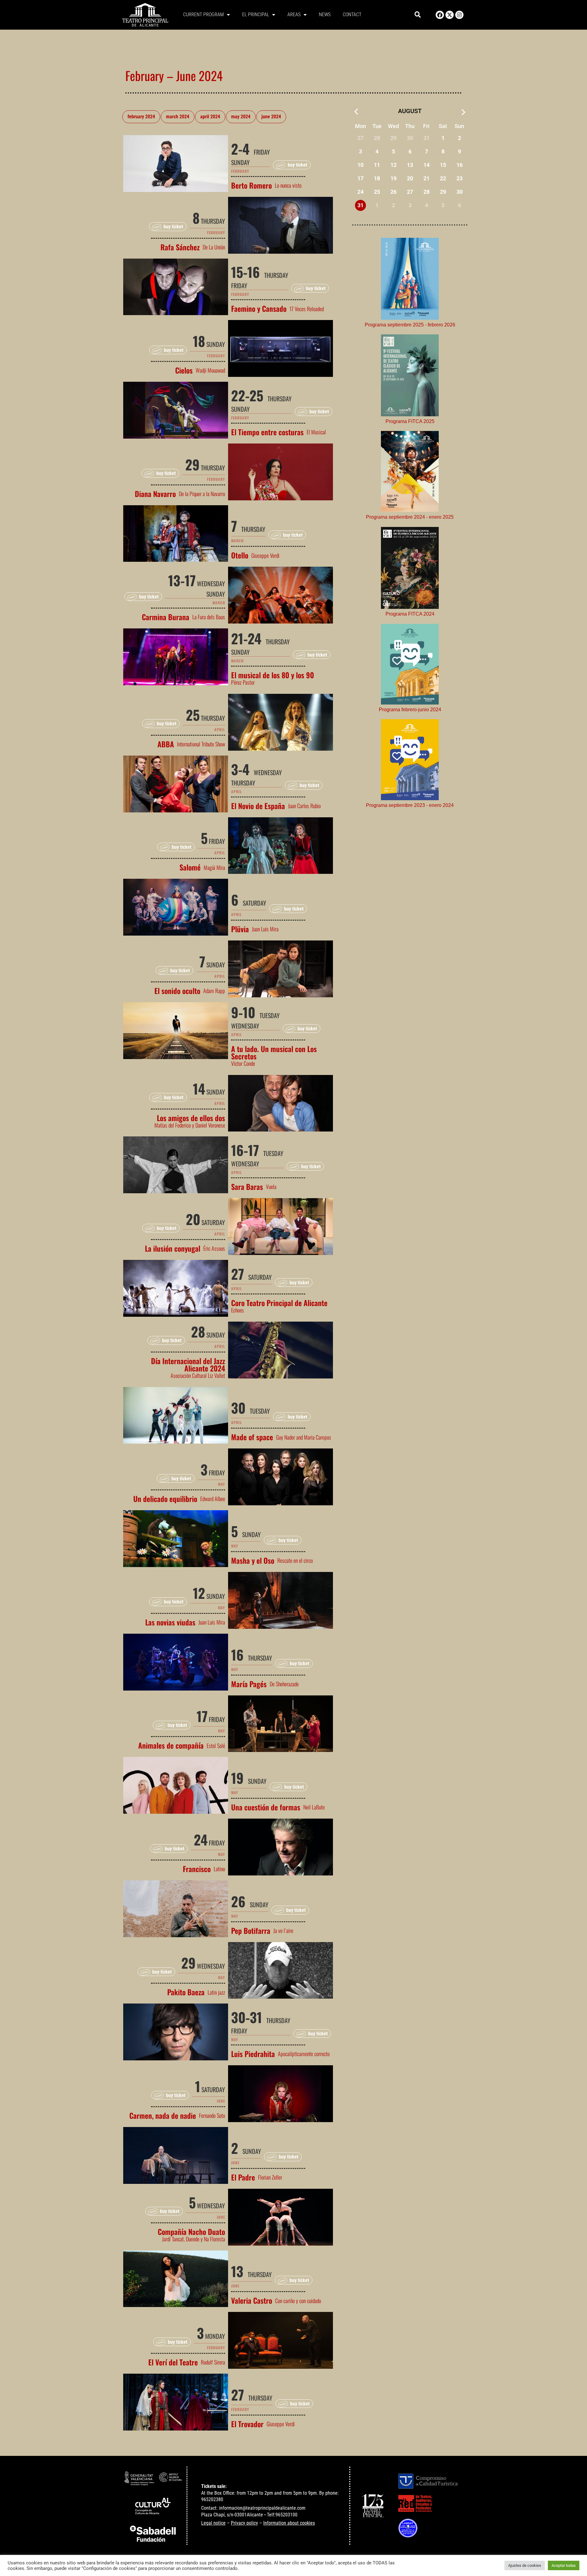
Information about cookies (289, 2523)
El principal (256, 15)
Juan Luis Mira (265, 929)
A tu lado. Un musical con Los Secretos (274, 1052)
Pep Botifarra (251, 1930)
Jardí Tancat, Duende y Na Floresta (194, 2239)
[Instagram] (459, 15)
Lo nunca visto (288, 185)
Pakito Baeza (186, 1992)
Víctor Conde (243, 1063)
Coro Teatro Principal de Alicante (279, 1303)
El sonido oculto (177, 991)
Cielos (184, 370)
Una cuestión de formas (266, 1807)
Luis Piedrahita (253, 2054)
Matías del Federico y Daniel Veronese (190, 1125)
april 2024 (210, 117)
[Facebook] (440, 15)
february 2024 (141, 117)
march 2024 (178, 117)
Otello (240, 555)
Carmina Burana (166, 617)
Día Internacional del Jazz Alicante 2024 (188, 1364)
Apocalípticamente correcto (304, 2054)
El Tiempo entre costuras (267, 432)
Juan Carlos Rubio (304, 806)
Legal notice (213, 2523)
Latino (219, 1869)
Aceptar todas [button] (564, 2565)
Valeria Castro (252, 2300)
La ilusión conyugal (173, 1248)
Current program (203, 15)
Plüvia (240, 929)
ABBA (166, 744)
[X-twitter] (450, 15)
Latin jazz (216, 1992)
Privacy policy (244, 2523)
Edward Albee (213, 1499)
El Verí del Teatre (173, 2362)
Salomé (190, 867)
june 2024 (271, 117)
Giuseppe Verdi (265, 555)
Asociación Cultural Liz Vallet (198, 1375)
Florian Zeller (270, 2177)
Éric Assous (214, 1248)
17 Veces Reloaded (307, 309)
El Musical (316, 432)
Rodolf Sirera (213, 2362)
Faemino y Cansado (259, 308)
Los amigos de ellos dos (191, 1118)
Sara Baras (247, 1187)
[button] (418, 15)
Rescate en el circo (295, 1560)
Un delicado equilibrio (165, 1499)
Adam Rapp (214, 991)
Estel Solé (216, 1746)
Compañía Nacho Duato (191, 2232)
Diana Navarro (155, 494)
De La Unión (214, 247)
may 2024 (241, 117)
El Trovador (247, 2424)
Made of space (252, 1437)
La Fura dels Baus (209, 617)
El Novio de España (258, 806)
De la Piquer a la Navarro (202, 494)
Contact (352, 15)
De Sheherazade (284, 1684)
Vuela (271, 1187)
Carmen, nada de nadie (163, 2115)
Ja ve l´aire (283, 1930)
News (325, 15)
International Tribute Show (201, 744)
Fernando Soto (212, 2115)
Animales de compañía (171, 1745)
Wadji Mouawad (210, 370)
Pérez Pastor (243, 682)
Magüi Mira (214, 867)
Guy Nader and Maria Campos (304, 1437)
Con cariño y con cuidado (298, 2301)
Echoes (238, 1310)
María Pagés (249, 1684)
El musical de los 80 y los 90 (273, 675)
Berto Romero (251, 185)
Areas (294, 15)
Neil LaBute (314, 1807)
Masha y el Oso (253, 1560)
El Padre (243, 2177)
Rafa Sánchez (180, 247)
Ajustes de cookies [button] (525, 2565)
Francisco (197, 1869)
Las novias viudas (170, 1622)
